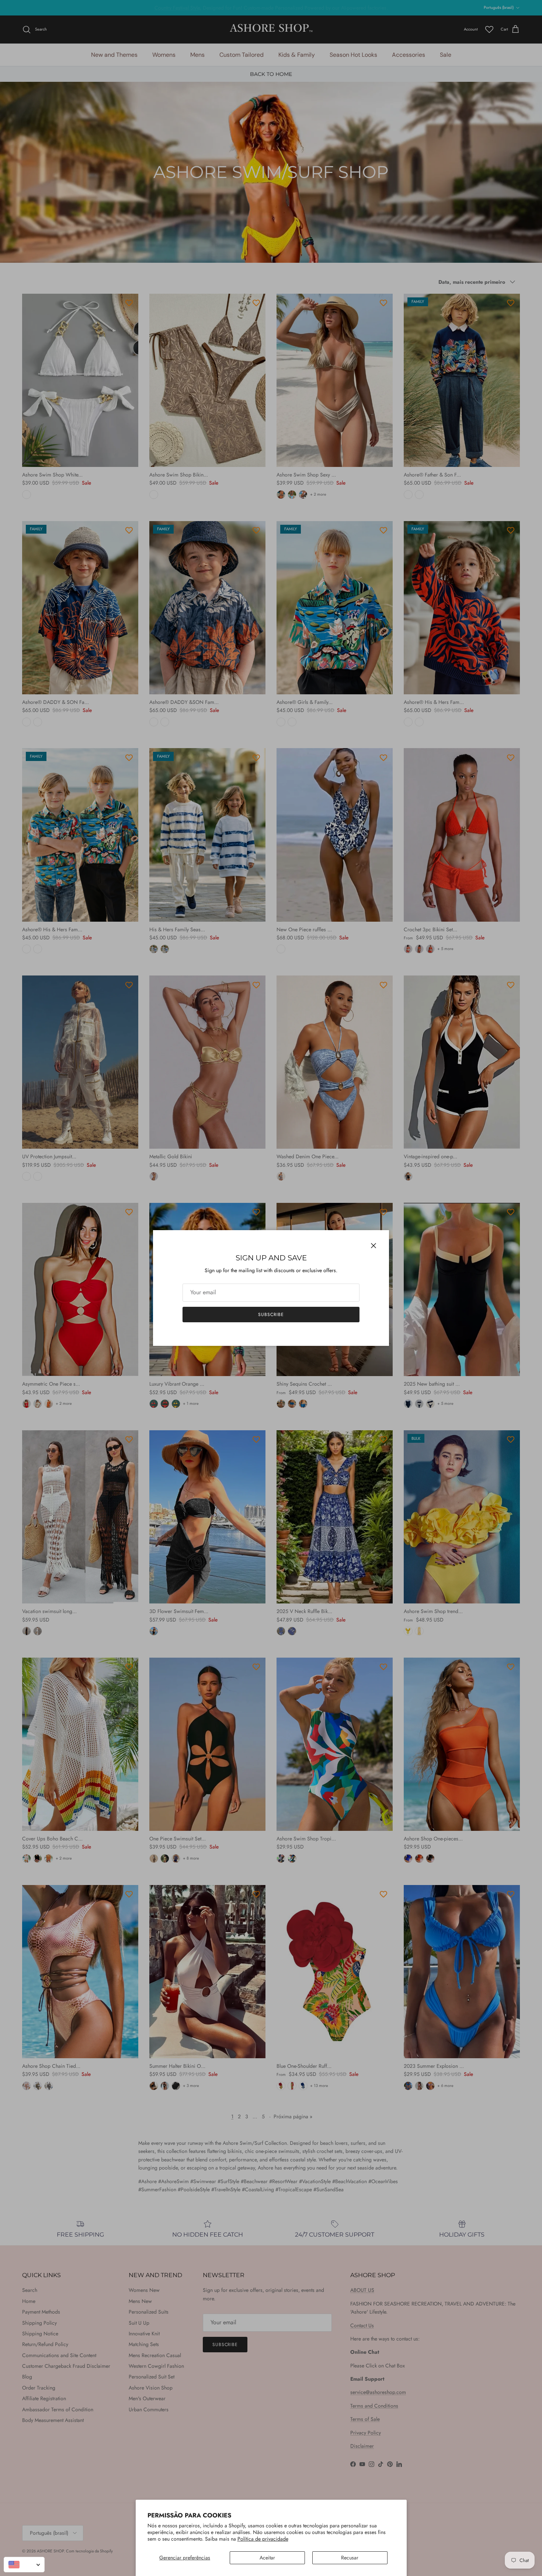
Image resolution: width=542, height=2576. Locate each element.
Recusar (350, 2558)
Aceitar (267, 2558)
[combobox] (24, 2565)
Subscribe (271, 1315)
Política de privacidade (263, 2539)
